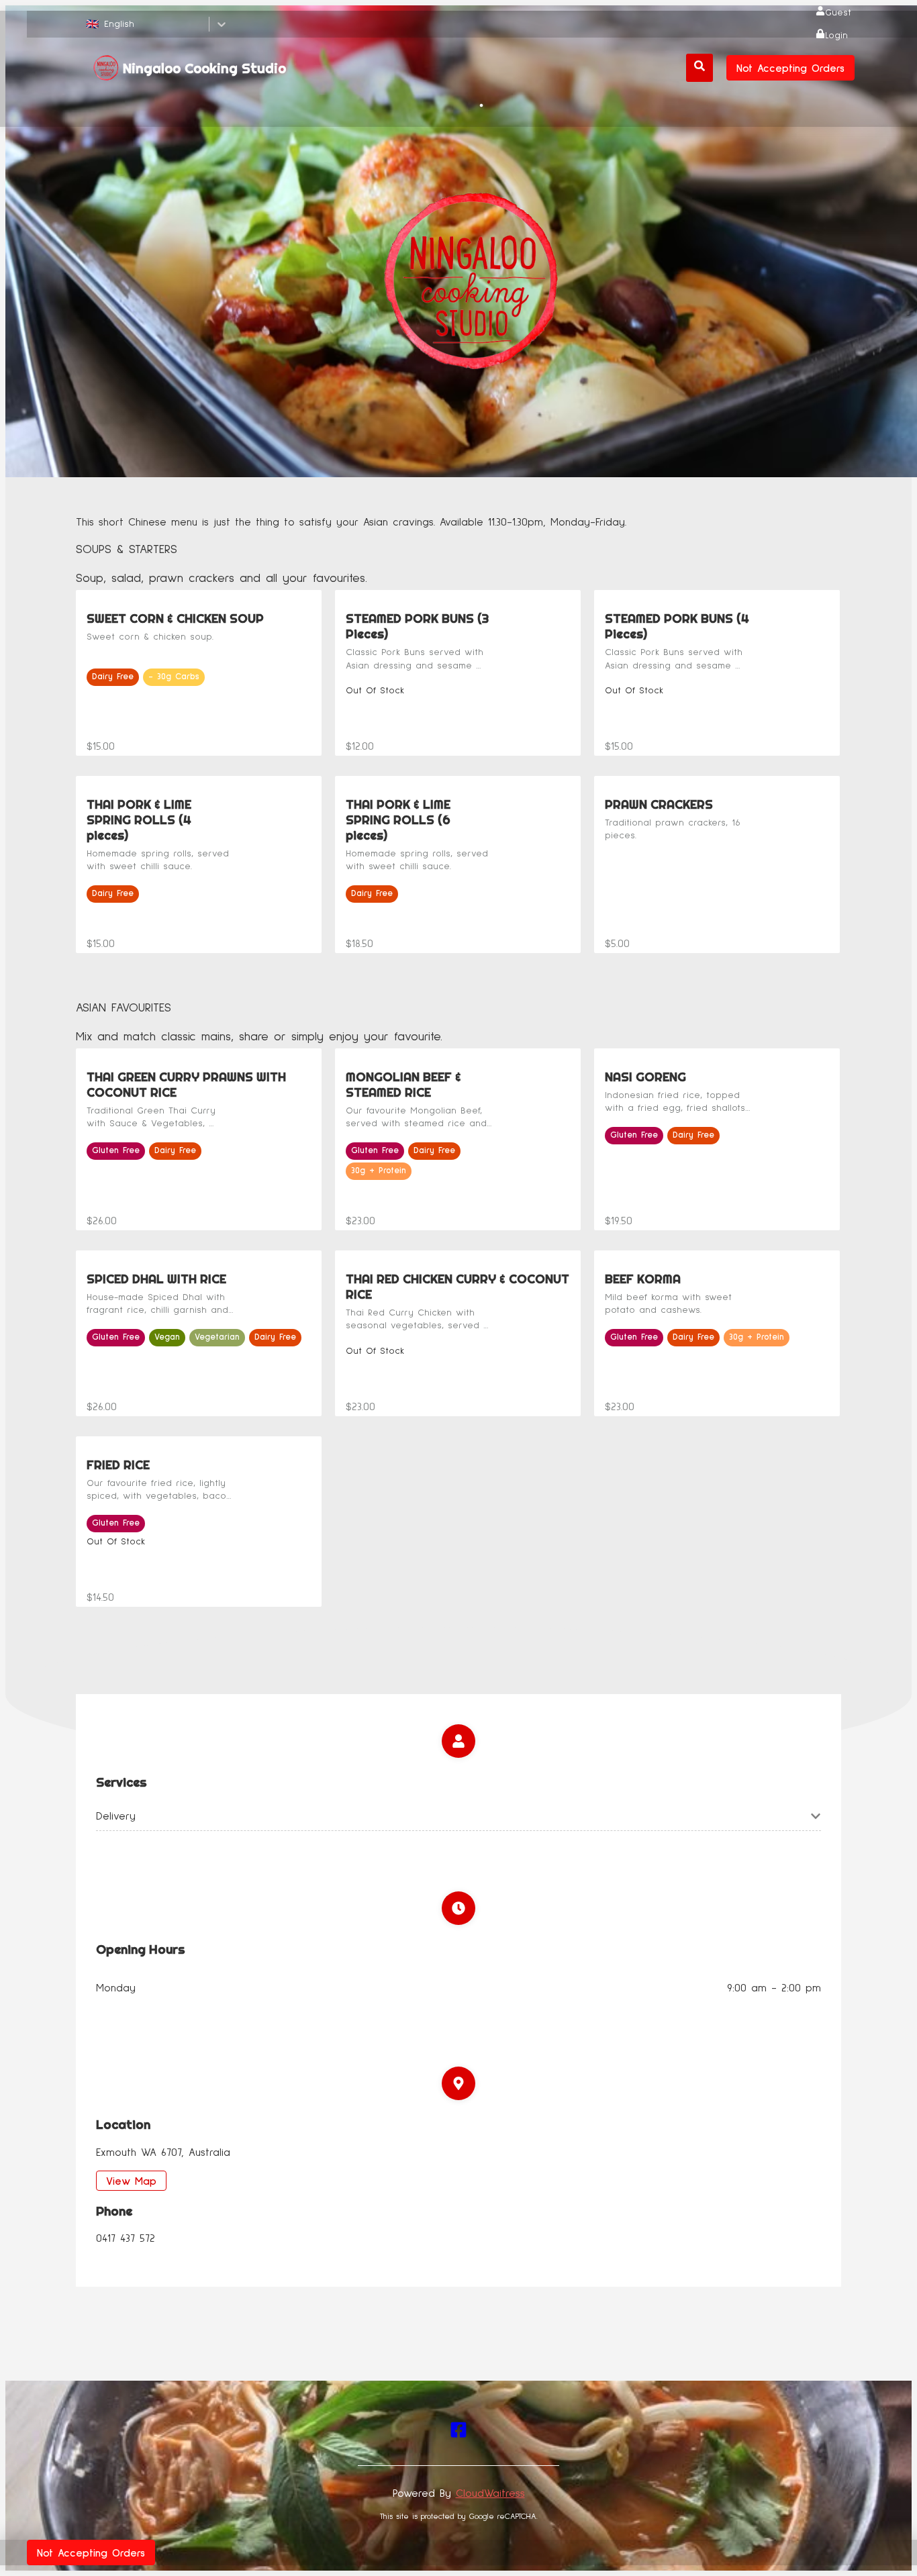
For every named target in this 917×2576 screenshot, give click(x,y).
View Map (131, 2181)
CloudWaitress (490, 2493)
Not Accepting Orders (790, 68)
